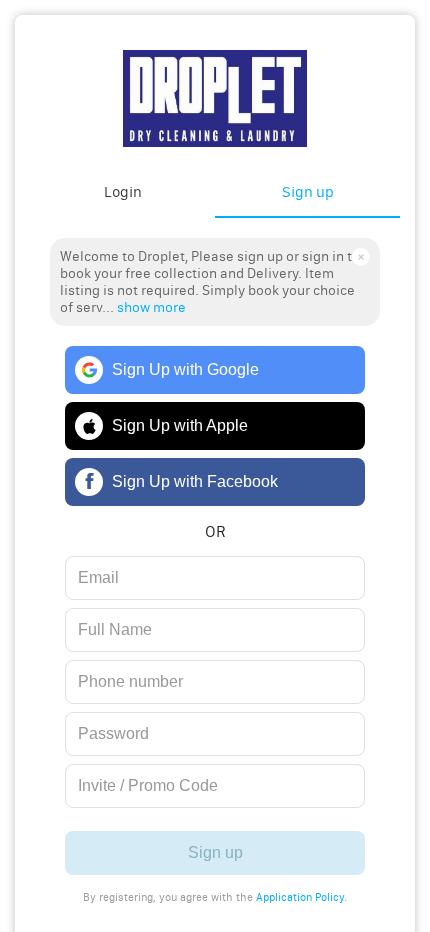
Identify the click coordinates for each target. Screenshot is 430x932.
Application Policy (300, 897)
